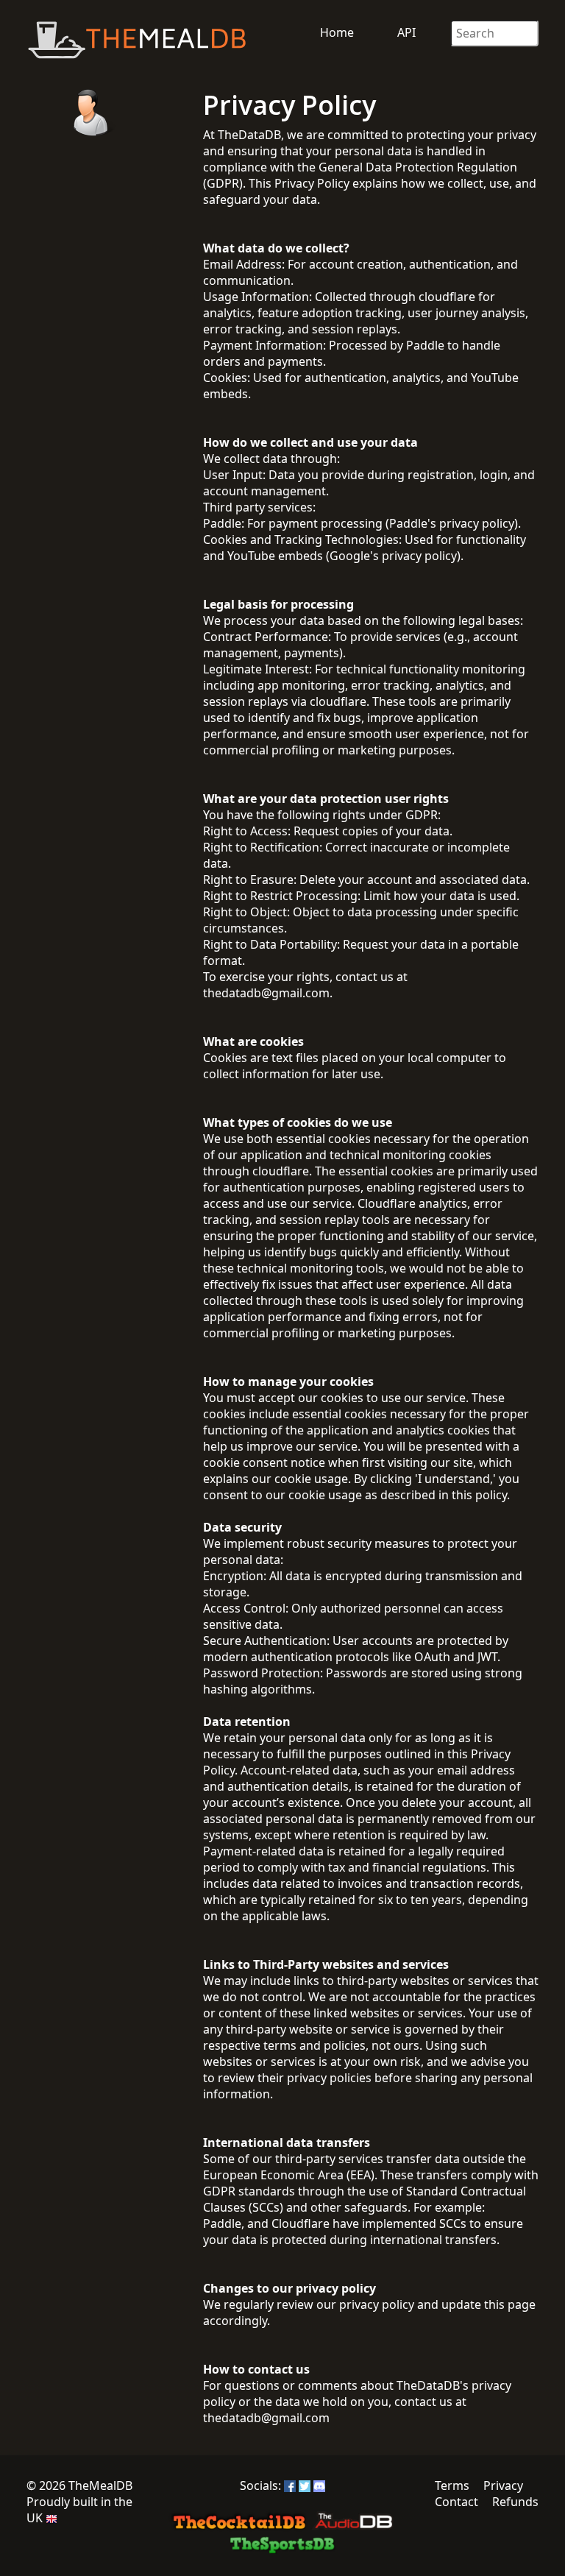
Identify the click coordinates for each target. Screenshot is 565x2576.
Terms (452, 2485)
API (406, 32)
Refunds (515, 2502)
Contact (456, 2502)
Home (337, 32)
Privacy (503, 2485)
